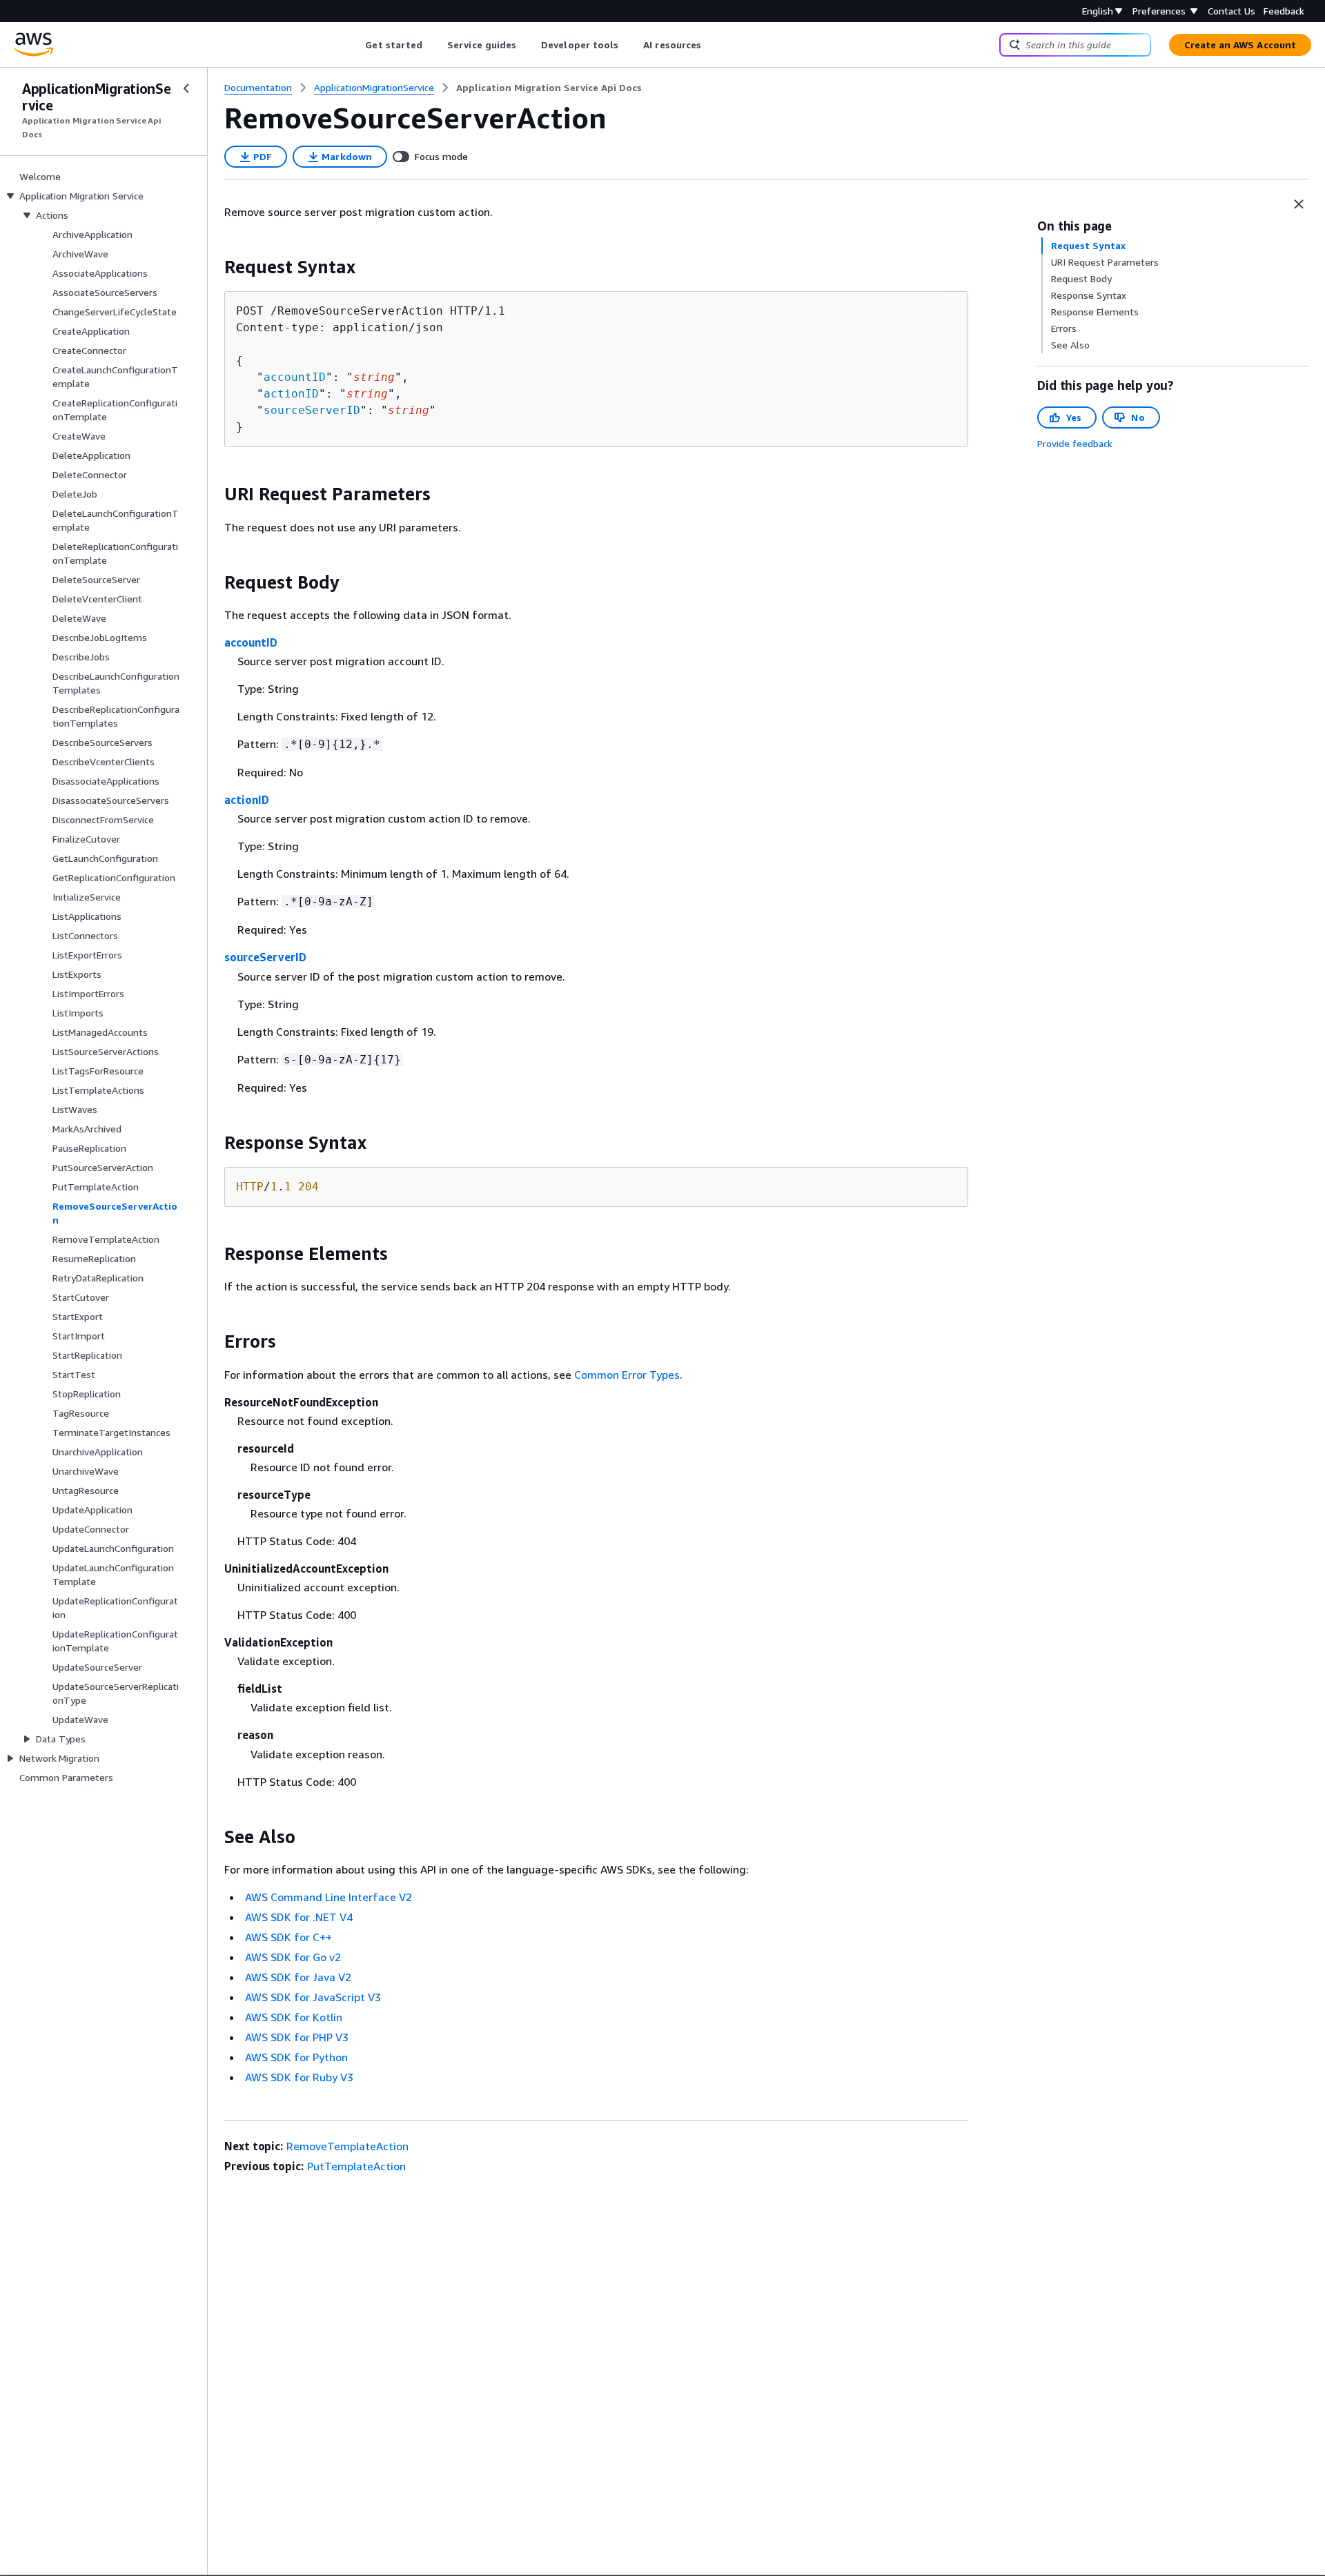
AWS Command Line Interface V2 (328, 1897)
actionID (291, 394)
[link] (549, 88)
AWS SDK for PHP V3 (297, 2037)
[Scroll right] (712, 45)
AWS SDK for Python (296, 2057)
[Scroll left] (355, 45)
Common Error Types (627, 1375)
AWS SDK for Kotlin (294, 2017)
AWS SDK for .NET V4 (299, 1917)
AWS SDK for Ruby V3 (299, 2077)
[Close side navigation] (186, 88)
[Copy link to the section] (213, 267)
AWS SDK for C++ (288, 1937)
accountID (295, 377)
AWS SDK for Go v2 (293, 1957)
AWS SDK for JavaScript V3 (313, 1997)
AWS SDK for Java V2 (298, 1977)
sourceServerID (312, 410)
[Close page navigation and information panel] (1299, 204)
